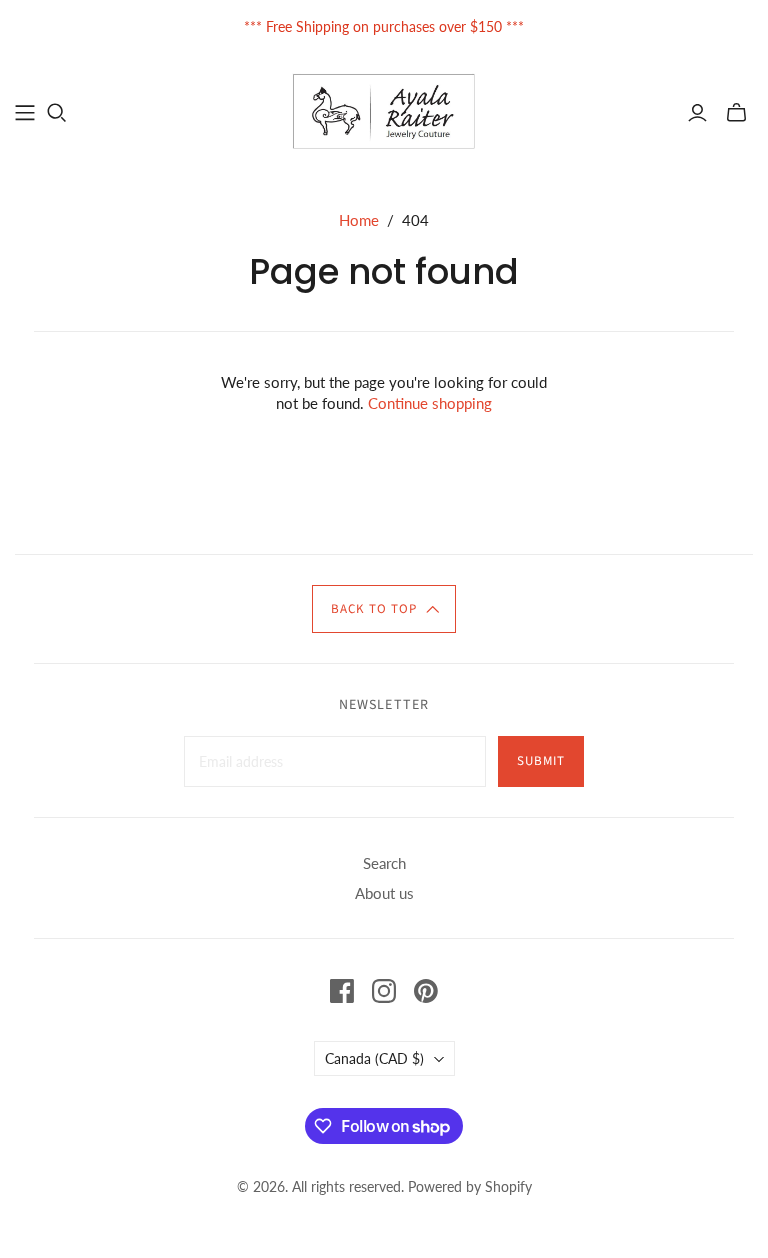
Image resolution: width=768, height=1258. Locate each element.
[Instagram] (384, 991)
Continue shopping (430, 403)
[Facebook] (342, 991)
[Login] (697, 113)
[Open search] (57, 113)
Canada (374, 1058)
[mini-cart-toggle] (736, 113)
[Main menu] (25, 113)
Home (359, 220)
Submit (541, 761)
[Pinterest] (426, 991)
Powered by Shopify (470, 1186)
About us (384, 893)
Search (384, 863)
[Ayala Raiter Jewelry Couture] (384, 111)
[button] (384, 609)
